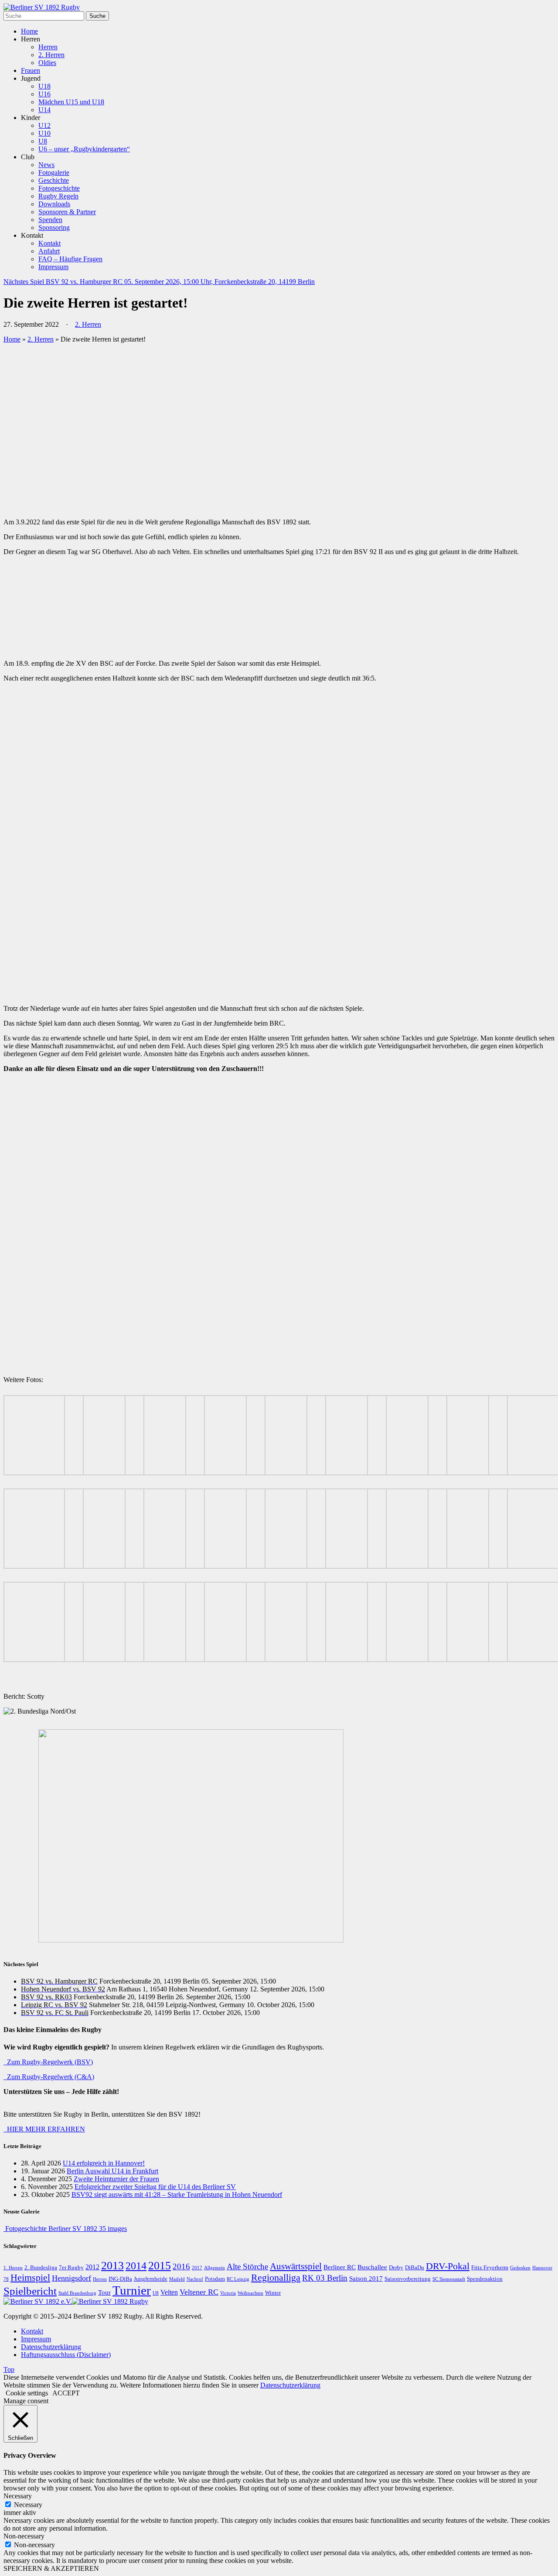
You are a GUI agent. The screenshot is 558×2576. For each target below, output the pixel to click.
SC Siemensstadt (449, 2279)
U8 (43, 141)
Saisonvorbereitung (408, 2279)
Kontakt (49, 243)
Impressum (53, 267)
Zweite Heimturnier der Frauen (116, 2179)
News (46, 165)
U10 (44, 133)
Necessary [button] (18, 2496)
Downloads (54, 204)
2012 (92, 2267)
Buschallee (372, 2267)
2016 (181, 2267)
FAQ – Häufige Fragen (70, 259)
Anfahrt (49, 251)
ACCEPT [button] (66, 2393)
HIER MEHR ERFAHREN (44, 2129)
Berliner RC (340, 2267)
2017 (197, 2268)
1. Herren (13, 2268)
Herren (48, 47)
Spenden (50, 220)
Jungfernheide (151, 2279)
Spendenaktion (485, 2279)
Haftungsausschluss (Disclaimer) (66, 2355)
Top (9, 2369)
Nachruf (195, 2279)
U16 (44, 94)
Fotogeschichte (59, 188)
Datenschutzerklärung (51, 2347)
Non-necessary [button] (24, 2536)
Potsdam (215, 2279)
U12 (44, 125)
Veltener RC (199, 2292)
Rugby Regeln (58, 196)
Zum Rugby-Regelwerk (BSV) (48, 2062)
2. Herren (51, 55)
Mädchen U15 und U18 (71, 102)
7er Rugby (71, 2268)
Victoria (228, 2293)
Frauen (31, 70)
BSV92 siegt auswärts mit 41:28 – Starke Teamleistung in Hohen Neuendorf (177, 2195)
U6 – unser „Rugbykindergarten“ (84, 149)
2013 (112, 2266)
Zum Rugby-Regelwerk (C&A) (49, 2077)
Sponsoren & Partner (67, 212)
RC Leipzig (238, 2279)
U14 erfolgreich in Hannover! (104, 2163)
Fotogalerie (54, 173)
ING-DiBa (120, 2279)
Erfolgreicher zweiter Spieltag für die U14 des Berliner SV (155, 2187)
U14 (44, 110)
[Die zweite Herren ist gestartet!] (156, 507)
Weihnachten (250, 2293)
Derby (396, 2268)
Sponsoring (54, 227)
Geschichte (54, 180)
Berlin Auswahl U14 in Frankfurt (112, 2171)
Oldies (47, 63)
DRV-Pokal (448, 2266)
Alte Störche (247, 2266)
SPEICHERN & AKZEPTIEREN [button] (51, 2568)
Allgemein (214, 2268)
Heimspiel (30, 2278)
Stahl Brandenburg (77, 2293)
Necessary (28, 2505)
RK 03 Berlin (325, 2278)
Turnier (132, 2290)
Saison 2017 (366, 2278)
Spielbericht (30, 2291)
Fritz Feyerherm (490, 2268)
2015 (160, 2266)
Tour (104, 2292)
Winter (273, 2293)
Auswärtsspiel (296, 2266)
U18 (44, 86)
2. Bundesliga (41, 2268)
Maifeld (177, 2279)
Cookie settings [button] (27, 2393)
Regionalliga (276, 2278)
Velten (169, 2292)
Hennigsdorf (71, 2278)
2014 (136, 2266)
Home (29, 31)
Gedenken (520, 2268)
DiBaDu (415, 2268)
